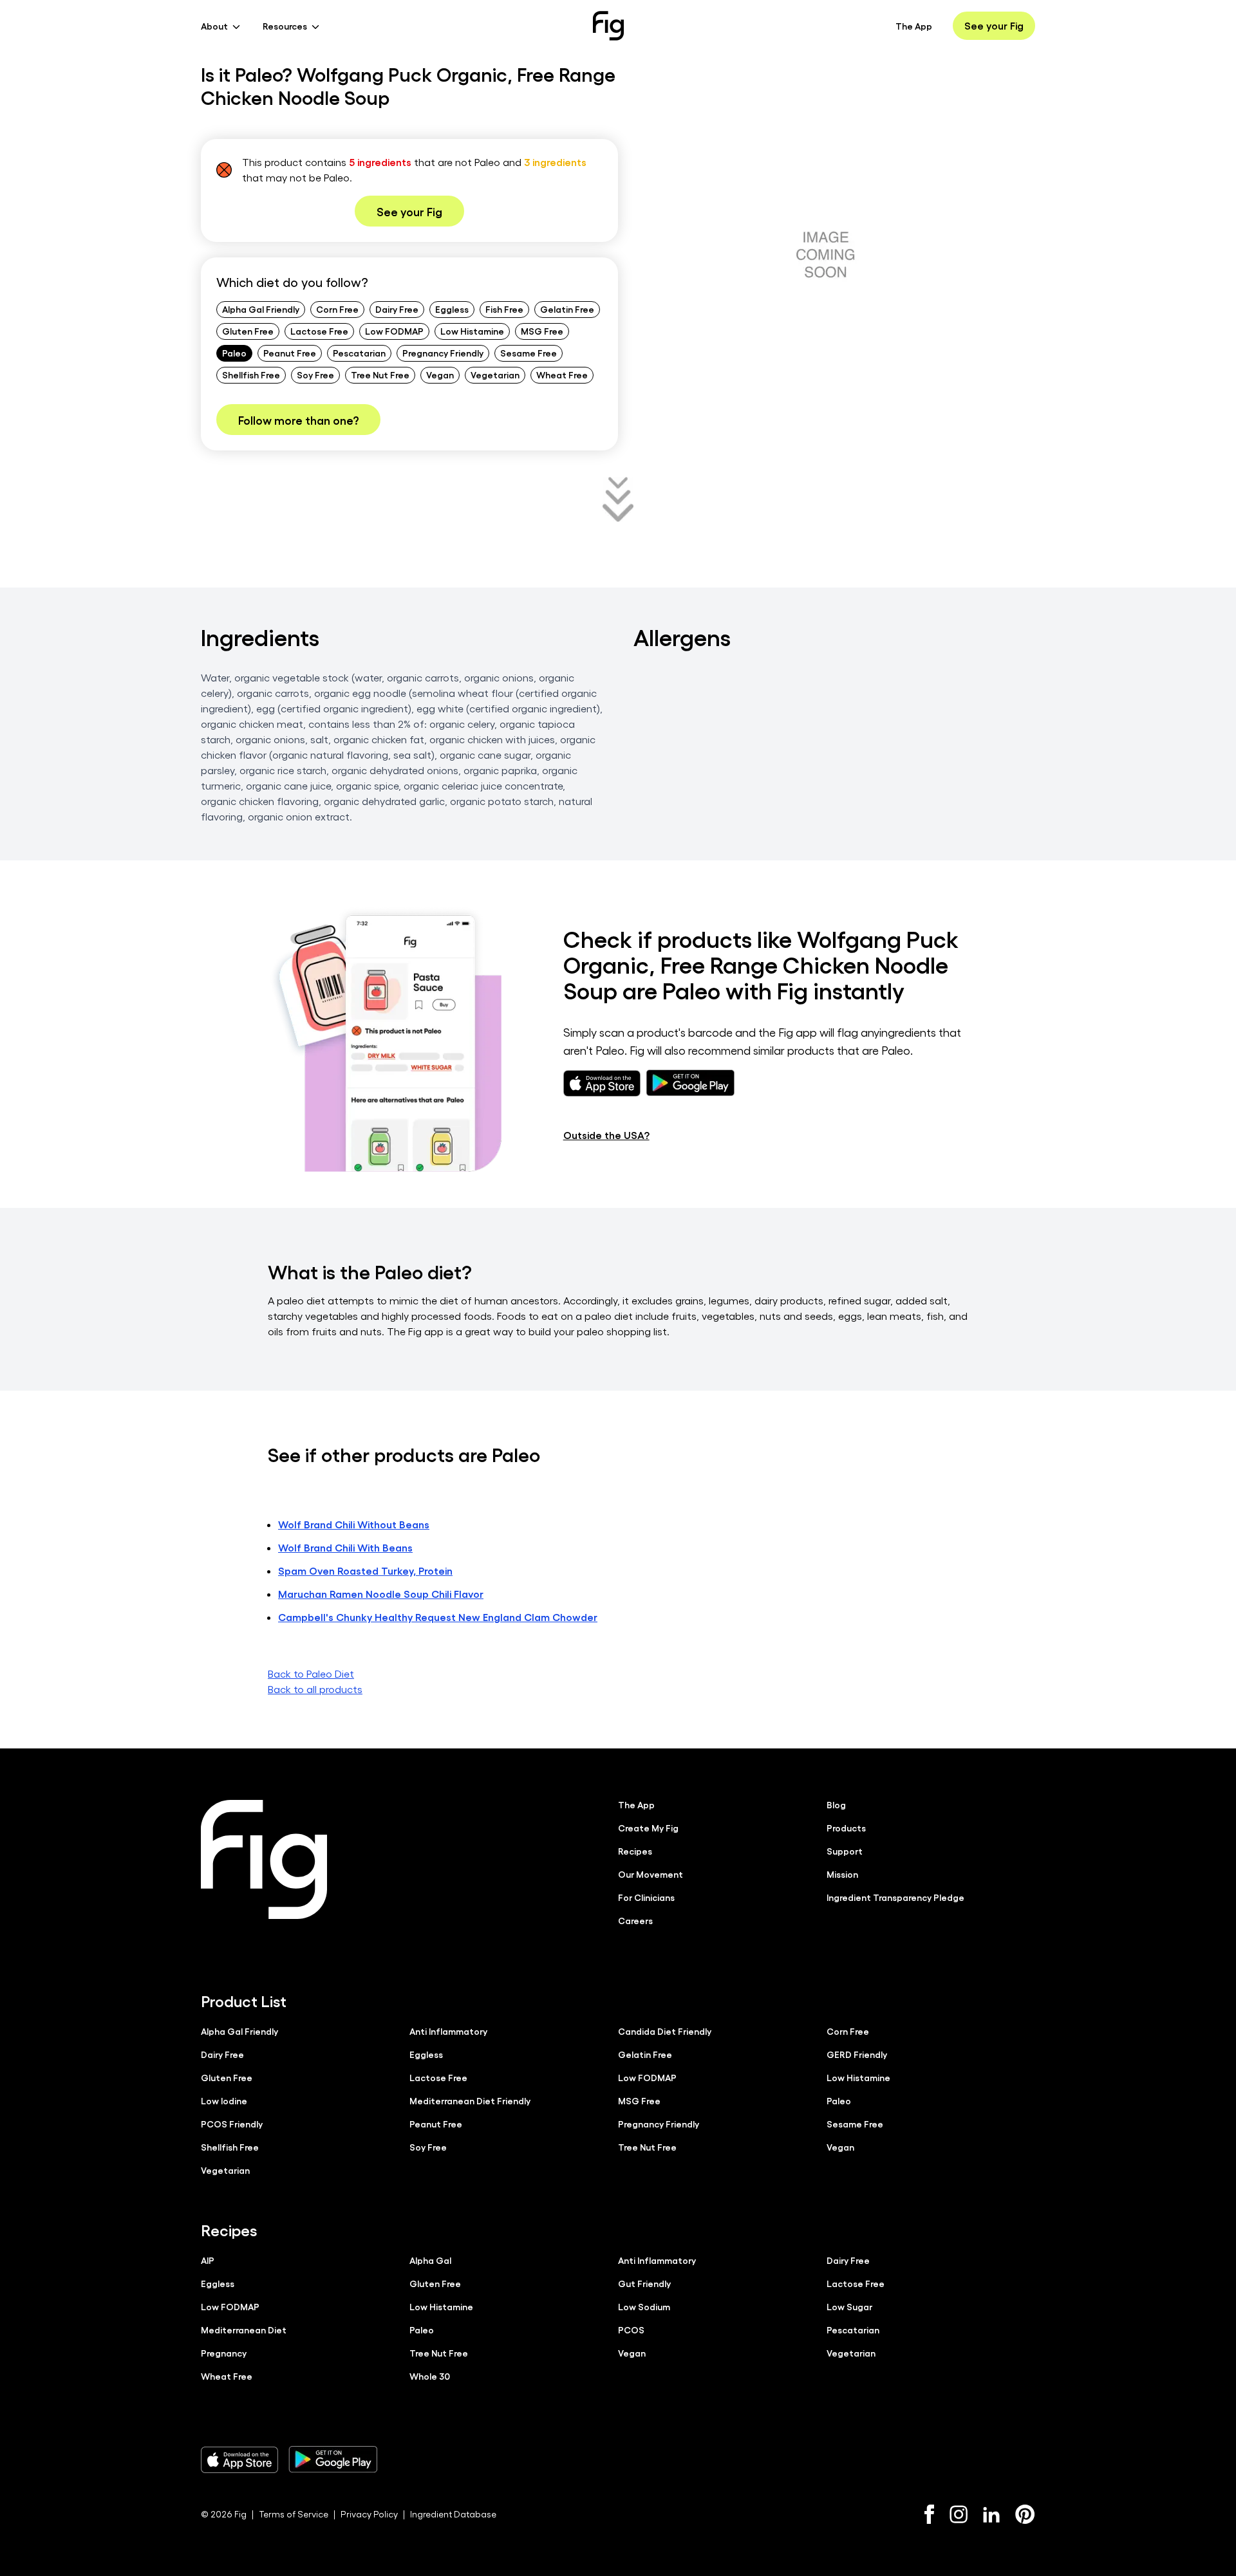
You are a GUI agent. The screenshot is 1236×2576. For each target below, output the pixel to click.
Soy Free (315, 375)
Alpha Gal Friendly (261, 309)
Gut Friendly (644, 2283)
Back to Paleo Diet (311, 1673)
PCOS (631, 2330)
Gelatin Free (567, 309)
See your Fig (994, 25)
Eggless (452, 309)
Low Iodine (224, 2100)
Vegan (440, 375)
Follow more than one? (298, 420)
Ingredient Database (453, 2514)
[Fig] (608, 26)
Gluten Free (248, 331)
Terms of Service (294, 2514)
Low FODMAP (394, 331)
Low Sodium (644, 2306)
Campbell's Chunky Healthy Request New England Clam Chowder (438, 1617)
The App (914, 26)
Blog (836, 1804)
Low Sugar (849, 2306)
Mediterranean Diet (244, 2330)
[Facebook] (929, 2514)
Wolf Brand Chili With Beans (345, 1547)
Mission (842, 1874)
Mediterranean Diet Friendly (470, 2100)
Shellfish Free (251, 375)
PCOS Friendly (232, 2124)
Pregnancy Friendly (443, 353)
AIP (208, 2260)
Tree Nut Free (380, 375)
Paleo (234, 353)
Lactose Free (319, 331)
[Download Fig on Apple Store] (239, 2460)
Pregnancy (224, 2353)
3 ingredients (555, 162)
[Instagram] (959, 2514)
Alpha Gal (430, 2260)
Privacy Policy (369, 2514)
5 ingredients (380, 162)
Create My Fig (648, 1828)
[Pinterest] (1025, 2514)
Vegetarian (495, 375)
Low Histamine (472, 331)
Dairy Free (397, 309)
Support (845, 1851)
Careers (635, 1920)
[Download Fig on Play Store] (333, 2460)
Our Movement (651, 1874)
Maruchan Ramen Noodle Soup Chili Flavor (381, 1594)
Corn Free (337, 309)
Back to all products (315, 1689)
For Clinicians (646, 1897)
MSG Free (542, 331)
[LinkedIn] (991, 2515)
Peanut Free (290, 353)
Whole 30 (430, 2376)
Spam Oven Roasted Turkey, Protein (365, 1571)
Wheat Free (562, 375)
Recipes (635, 1851)
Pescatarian (359, 353)
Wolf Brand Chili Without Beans (354, 1524)
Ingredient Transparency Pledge (895, 1897)
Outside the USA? (606, 1135)
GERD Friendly (857, 2054)
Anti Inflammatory (448, 2031)
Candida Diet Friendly (665, 2031)
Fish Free (504, 309)
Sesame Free (529, 353)
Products (846, 1828)
